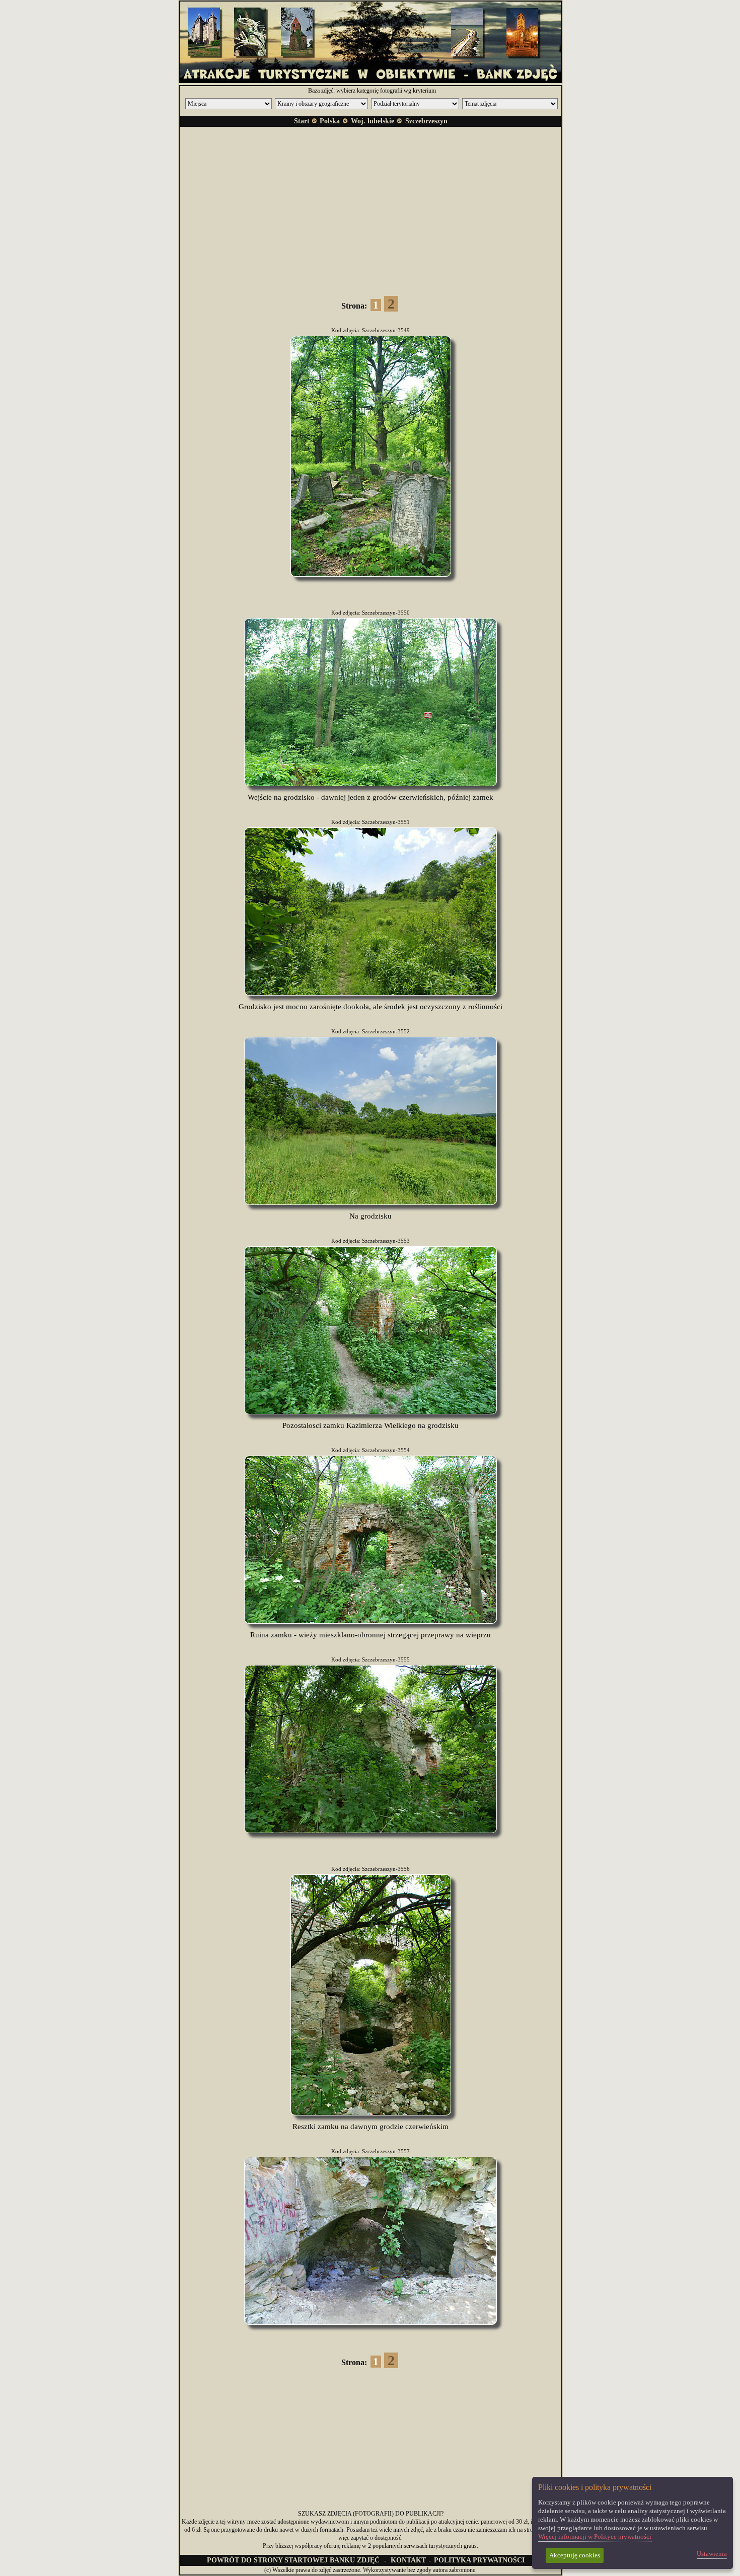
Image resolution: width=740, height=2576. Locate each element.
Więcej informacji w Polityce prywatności (595, 2536)
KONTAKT (408, 2560)
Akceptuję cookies (575, 2555)
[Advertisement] (371, 205)
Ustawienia (712, 2554)
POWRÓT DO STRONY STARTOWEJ (293, 2560)
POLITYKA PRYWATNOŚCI (479, 2560)
